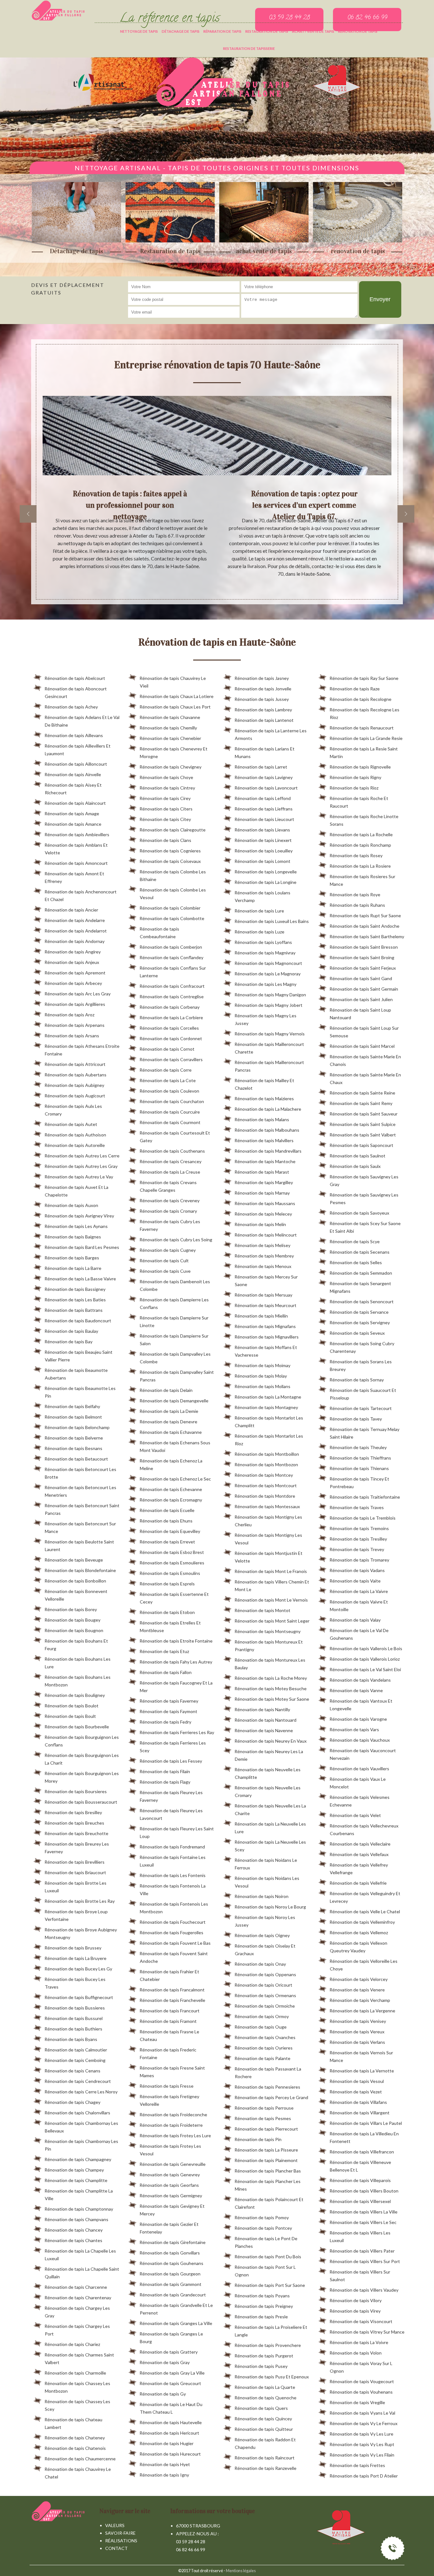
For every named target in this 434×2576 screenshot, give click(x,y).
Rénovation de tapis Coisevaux (170, 861)
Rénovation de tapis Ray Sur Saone (364, 678)
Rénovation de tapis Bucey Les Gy (78, 1969)
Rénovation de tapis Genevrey (170, 2175)
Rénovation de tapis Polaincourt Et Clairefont (269, 2203)
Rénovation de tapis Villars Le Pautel (366, 2123)
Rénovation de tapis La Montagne (268, 1397)
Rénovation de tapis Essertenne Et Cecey (174, 1598)
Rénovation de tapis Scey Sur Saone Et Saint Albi (365, 1227)
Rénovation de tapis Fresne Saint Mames (172, 2072)
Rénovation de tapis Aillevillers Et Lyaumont (78, 750)
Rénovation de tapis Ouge (261, 2027)
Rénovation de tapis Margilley (264, 1182)
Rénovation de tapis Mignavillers (267, 1337)
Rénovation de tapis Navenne (264, 1730)
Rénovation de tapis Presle (261, 2317)
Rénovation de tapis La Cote (168, 1080)
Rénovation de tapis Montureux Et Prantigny (269, 1646)
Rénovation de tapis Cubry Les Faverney (170, 1225)
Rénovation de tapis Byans (71, 2039)
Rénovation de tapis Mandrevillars (268, 1151)
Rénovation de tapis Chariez (72, 2344)
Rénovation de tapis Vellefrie (358, 1883)
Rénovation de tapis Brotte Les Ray (80, 1901)
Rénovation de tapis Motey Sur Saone (272, 1699)
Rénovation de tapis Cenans (72, 2071)
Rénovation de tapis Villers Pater (362, 2251)
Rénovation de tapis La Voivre (359, 2342)
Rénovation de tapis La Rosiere (360, 866)
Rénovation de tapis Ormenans (265, 1995)
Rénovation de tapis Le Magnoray (268, 974)
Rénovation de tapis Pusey (261, 2366)
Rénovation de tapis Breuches (74, 1823)
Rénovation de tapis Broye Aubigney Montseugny (81, 1933)
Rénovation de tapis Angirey (73, 952)
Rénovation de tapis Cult (164, 1261)
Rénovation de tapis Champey (74, 2170)
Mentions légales (241, 2571)
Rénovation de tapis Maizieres (264, 1098)
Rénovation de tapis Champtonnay (79, 2209)
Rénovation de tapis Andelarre (75, 920)
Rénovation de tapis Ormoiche (265, 2006)
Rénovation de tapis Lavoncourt (266, 788)
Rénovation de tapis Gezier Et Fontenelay (169, 2228)
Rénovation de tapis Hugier (166, 2443)
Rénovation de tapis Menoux (263, 1266)
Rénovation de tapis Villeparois (360, 2180)
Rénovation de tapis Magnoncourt (268, 963)
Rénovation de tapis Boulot (71, 1706)
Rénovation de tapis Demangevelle (174, 1401)
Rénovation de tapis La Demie (169, 1411)
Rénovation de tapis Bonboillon (75, 1581)
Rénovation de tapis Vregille (357, 2402)
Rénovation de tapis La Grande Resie (366, 738)
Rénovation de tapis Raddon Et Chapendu (265, 2443)
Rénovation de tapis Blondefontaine (80, 1570)
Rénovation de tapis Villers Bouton (364, 2191)
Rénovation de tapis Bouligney (75, 1695)
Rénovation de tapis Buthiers (73, 2029)
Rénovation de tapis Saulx (355, 1166)
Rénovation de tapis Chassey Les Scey (77, 2405)
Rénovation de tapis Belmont (73, 1417)
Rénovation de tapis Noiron (261, 1896)
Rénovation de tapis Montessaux (267, 1506)
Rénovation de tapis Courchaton (172, 1101)
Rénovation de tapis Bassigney (75, 1289)
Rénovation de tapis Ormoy (262, 2016)
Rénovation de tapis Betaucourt (76, 1459)
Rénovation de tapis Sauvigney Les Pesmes (364, 1199)
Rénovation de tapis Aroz (69, 1015)
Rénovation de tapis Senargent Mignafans (360, 1287)
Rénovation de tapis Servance (359, 1312)
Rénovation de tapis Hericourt (169, 2433)
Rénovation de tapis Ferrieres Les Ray (177, 1732)
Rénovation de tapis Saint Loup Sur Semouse (364, 1032)
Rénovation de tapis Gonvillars (170, 2253)
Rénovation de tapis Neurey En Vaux (271, 1741)
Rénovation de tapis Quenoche (265, 2398)
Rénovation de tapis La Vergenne (362, 2011)
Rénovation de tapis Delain (166, 1390)
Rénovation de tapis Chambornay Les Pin (81, 2145)
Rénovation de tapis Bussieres (75, 2008)
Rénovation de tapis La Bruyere (75, 1958)
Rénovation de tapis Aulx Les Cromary (73, 1110)
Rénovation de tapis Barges (72, 1258)
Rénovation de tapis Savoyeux (359, 1213)
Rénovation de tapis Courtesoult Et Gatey (175, 1137)
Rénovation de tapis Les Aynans (76, 1226)
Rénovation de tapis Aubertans (75, 1075)
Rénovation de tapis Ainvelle (73, 774)
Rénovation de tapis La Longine (265, 882)
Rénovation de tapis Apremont (75, 973)
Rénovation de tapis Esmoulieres (172, 1563)
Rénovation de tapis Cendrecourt (78, 2081)
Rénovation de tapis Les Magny (265, 984)
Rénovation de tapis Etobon (167, 1612)
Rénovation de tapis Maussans (265, 1203)
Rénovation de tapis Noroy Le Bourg (270, 1907)
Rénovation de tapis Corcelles (169, 1028)
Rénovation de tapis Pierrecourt (266, 2129)
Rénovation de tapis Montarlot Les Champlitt (269, 1422)
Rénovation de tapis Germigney (171, 2196)
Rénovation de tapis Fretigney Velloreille (169, 2100)
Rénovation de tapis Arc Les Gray (78, 994)
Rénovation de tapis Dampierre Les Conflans (174, 1303)
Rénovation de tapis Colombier (170, 908)
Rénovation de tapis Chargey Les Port (77, 2330)
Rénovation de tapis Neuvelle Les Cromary (268, 1791)
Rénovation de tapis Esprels (167, 1584)
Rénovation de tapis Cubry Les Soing (176, 1240)
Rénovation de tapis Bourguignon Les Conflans (82, 1741)
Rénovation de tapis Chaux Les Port (175, 707)
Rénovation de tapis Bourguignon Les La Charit (82, 1759)
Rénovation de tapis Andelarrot (76, 931)
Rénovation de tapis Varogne (358, 1719)
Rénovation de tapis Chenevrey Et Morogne (173, 752)
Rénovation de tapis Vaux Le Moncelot (358, 1783)
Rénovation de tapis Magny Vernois (270, 1034)
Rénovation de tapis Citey (165, 819)
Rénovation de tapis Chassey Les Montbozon (77, 2387)
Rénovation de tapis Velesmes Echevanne (359, 1801)
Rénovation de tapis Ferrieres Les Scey (173, 1747)
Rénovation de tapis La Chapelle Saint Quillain (82, 2273)
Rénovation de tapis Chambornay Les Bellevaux (81, 2127)
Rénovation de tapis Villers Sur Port (365, 2261)
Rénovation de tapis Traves (357, 1507)
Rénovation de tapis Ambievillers (77, 834)
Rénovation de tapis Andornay (75, 941)
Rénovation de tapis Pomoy (262, 2217)
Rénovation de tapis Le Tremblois (363, 1518)
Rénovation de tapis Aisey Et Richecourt (73, 789)
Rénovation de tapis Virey (355, 2311)
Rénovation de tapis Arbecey (73, 983)
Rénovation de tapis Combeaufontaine (159, 933)
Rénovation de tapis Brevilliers (75, 1862)
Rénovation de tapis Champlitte (76, 2180)
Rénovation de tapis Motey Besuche (271, 1688)
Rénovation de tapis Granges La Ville (176, 2323)
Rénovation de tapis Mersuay (263, 1295)
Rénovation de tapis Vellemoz (359, 1932)
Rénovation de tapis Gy (163, 2394)
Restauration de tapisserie (249, 48)
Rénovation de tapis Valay (355, 1620)
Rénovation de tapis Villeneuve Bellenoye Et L (360, 2166)
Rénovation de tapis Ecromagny (171, 1500)
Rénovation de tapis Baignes (73, 1237)
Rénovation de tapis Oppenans (265, 1974)
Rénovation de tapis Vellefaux (359, 1854)
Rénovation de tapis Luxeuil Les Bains (272, 921)
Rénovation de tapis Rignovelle (360, 767)
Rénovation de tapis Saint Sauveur (363, 1114)
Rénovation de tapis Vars (354, 1729)
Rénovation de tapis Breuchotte (76, 1833)
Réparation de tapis (222, 31)
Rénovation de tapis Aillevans (74, 735)
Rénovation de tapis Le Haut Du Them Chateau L (171, 2408)
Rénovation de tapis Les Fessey (171, 1761)
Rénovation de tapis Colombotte (172, 918)
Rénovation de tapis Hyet (165, 2464)
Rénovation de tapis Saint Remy (361, 1103)
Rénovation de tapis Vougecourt (362, 2381)
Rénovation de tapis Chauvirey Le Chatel (78, 2473)
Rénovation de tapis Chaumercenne (80, 2459)
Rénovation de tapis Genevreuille (173, 2164)
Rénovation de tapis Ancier (71, 910)
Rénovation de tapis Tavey (356, 1419)
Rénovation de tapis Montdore (265, 1496)
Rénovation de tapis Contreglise (172, 997)
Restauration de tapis (267, 31)
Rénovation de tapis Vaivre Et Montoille (359, 1606)
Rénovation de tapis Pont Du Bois (268, 2257)
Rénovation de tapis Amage (72, 813)
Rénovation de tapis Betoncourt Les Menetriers (80, 1491)
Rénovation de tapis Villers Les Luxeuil (360, 2237)
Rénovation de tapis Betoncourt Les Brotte (80, 1473)
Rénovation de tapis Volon (356, 2353)
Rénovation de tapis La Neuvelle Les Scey (270, 1846)
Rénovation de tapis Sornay (357, 1380)
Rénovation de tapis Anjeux (72, 962)
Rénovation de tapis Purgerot (264, 2356)
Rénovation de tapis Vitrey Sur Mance (367, 2332)
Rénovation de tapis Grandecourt (173, 2295)
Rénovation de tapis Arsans (72, 1036)
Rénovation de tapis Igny (164, 2475)
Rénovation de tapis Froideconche (173, 2115)
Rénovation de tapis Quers (261, 2408)
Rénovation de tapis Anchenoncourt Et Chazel (81, 895)
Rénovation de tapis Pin (258, 2139)
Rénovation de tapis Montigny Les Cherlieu (268, 1521)
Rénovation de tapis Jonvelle (263, 689)
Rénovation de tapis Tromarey (359, 1560)
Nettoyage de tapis (139, 31)
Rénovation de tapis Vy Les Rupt (362, 2444)
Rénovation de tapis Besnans (73, 1448)
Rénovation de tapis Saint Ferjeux (363, 968)
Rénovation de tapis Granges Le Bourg (171, 2338)
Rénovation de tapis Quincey (263, 2419)
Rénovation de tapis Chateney (75, 2438)
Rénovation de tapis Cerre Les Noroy (81, 2092)
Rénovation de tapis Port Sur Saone (270, 2285)
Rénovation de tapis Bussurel (74, 2018)
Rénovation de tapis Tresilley (358, 1539)
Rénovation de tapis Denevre (168, 1422)
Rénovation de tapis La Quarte (265, 2387)
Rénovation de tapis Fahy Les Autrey (176, 1662)
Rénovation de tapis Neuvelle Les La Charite (270, 1810)
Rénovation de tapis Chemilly (168, 728)
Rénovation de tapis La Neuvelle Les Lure (270, 1828)
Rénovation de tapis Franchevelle (172, 2000)
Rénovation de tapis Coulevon (169, 1091)
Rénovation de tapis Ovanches (265, 2037)
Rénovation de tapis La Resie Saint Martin (364, 752)
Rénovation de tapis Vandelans (360, 1680)
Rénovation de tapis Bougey (72, 1620)
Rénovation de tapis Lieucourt (264, 819)
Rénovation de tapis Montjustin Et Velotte (268, 1557)
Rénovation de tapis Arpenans (75, 1025)
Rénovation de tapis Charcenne (76, 2287)
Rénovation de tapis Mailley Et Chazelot (264, 1084)
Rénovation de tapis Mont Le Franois (271, 1571)
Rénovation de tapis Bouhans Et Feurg (76, 1645)
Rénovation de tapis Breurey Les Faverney (77, 1848)
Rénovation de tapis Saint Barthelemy (367, 936)
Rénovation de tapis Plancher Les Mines (268, 2185)
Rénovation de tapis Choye (166, 777)
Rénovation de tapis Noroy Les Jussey (265, 1921)
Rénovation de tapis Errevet (167, 1542)
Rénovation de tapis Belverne (74, 1438)
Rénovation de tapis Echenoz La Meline (171, 1464)
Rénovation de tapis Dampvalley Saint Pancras (177, 1376)
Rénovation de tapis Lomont (262, 861)
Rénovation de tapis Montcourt (266, 1485)
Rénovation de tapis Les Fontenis (173, 1875)
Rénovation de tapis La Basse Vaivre (80, 1279)
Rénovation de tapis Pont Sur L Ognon (265, 2271)
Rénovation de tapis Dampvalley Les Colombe (175, 1358)
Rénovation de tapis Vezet (356, 2092)
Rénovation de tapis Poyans (262, 2296)
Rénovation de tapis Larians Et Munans (264, 752)
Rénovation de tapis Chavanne (170, 717)
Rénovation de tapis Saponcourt (361, 1145)
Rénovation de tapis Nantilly (262, 1709)
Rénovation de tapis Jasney (262, 678)
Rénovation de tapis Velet (355, 1815)
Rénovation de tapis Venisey (358, 2021)
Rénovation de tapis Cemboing (75, 2060)
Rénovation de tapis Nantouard (265, 1720)
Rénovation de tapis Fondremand (172, 1847)
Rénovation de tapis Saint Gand (361, 978)
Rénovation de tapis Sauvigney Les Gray (364, 1180)
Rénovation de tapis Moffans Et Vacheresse (266, 1351)
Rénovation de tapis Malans (262, 1119)
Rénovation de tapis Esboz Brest (172, 1552)
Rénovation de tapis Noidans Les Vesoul (267, 1882)
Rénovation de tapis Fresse (166, 2086)
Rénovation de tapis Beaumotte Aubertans (76, 1374)
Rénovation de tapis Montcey (264, 1475)
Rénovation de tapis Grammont (170, 2284)
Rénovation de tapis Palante (262, 2058)
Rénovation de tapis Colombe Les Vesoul (173, 894)
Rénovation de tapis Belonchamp (77, 1427)
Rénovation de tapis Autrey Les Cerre (82, 1156)
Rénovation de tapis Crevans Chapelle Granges (168, 1186)
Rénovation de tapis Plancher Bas (268, 2171)
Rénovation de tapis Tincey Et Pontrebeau (359, 1483)
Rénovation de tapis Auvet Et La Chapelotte (76, 1191)
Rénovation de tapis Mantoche (265, 1161)
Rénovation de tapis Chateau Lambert (73, 2423)
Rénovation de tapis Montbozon (266, 1464)
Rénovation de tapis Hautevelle (171, 2422)
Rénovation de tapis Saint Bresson (364, 947)
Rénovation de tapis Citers (166, 809)
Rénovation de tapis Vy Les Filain (362, 2455)
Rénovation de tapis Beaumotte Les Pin (80, 1392)
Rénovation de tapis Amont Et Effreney (74, 877)
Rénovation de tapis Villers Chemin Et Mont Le (272, 1586)
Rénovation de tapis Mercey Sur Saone (266, 1281)
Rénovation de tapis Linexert (263, 840)
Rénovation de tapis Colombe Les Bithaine (173, 875)
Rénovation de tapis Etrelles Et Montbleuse (170, 1627)
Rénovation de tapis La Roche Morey (271, 1678)
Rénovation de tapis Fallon (166, 1672)
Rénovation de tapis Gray (165, 2362)
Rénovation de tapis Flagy (165, 1782)
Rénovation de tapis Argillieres (75, 1004)
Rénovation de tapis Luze (259, 932)
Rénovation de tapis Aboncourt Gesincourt (76, 692)
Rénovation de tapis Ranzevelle (265, 2468)
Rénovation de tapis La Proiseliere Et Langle (271, 2331)
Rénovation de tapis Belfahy (72, 1406)
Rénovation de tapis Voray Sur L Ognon (361, 2367)
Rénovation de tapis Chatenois (75, 2448)
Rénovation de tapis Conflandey (171, 957)
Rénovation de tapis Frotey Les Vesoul (170, 2150)
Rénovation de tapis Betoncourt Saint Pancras (82, 1509)
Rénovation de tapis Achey (71, 707)
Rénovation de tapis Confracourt (172, 986)
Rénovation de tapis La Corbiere (171, 1017)
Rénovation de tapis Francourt (170, 2011)
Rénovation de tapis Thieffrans (360, 1458)
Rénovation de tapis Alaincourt (75, 803)
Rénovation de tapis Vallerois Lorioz (365, 1659)
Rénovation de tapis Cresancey (170, 1161)
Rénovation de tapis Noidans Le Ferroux (266, 1864)
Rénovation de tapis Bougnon (74, 1630)
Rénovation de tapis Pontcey (263, 2228)
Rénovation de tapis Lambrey (263, 710)
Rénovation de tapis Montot (262, 1610)
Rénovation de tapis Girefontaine (173, 2242)
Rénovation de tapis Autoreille (75, 1145)
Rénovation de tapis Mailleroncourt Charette (269, 1048)
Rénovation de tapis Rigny (355, 777)
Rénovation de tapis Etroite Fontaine (176, 1641)
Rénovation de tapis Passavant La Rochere (268, 2073)
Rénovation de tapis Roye (355, 895)
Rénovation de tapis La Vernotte (362, 2071)
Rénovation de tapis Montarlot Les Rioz (269, 1440)
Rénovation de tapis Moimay (262, 1365)
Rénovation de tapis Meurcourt (265, 1305)
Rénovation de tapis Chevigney (170, 767)
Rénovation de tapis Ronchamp (360, 845)
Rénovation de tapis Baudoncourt (78, 1321)
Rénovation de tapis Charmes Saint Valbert (79, 2359)
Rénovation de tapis (358, 31)
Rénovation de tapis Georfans (169, 2185)
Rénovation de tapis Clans (165, 840)
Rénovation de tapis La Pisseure (266, 2150)
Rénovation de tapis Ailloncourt (76, 764)
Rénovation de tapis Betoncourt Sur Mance (80, 1527)
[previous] (28, 514)
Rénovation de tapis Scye (355, 1241)
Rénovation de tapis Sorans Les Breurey (361, 1365)
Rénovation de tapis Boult (70, 1716)
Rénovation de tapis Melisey (262, 1245)
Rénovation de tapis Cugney (168, 1250)
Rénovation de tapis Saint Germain (364, 989)
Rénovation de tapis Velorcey (359, 1979)
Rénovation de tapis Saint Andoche (364, 926)
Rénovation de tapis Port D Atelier (364, 2476)
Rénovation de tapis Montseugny (268, 1631)
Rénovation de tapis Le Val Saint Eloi (365, 1669)
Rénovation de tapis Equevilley (170, 1531)
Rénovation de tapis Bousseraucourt (81, 1802)
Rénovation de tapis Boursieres (76, 1791)
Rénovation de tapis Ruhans (357, 905)
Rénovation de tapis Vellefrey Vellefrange (359, 1869)
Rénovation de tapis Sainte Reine (362, 1093)
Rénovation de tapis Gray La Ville (172, 2373)
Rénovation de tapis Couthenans (172, 1151)
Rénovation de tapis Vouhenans (361, 2392)
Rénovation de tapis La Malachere (268, 1109)
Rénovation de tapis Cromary (168, 1211)
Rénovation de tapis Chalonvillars (77, 2113)
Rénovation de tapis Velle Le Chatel (365, 1912)
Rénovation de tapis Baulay (71, 1331)
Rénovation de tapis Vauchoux (360, 1740)
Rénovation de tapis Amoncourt (76, 863)
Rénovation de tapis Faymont (168, 1711)
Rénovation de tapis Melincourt (266, 1235)
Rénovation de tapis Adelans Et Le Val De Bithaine (82, 721)
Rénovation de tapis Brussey (73, 1948)
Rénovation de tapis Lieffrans (264, 809)
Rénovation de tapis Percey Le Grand (271, 2097)
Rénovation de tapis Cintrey (167, 788)
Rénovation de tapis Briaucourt (75, 1872)
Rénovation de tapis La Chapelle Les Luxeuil (80, 2255)
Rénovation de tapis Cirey (165, 798)
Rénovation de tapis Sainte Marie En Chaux (365, 1078)
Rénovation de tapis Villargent (359, 2113)
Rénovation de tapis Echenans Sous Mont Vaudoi (175, 1446)
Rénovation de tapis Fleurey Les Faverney (171, 1796)
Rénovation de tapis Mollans (262, 1386)
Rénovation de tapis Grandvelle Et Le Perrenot (176, 2309)
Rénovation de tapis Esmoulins (170, 1573)
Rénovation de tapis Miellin (261, 1316)
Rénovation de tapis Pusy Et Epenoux (272, 2377)
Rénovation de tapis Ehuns (166, 1521)
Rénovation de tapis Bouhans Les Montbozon (78, 1681)
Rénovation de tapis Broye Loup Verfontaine (76, 1915)
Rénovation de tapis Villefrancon (362, 2152)
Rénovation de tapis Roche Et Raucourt (359, 802)
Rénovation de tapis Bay (68, 1342)
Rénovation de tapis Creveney (170, 1200)
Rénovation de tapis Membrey (264, 1256)
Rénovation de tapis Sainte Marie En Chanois (365, 1060)
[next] (406, 514)
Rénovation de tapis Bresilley (73, 1812)
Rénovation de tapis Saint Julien (361, 999)
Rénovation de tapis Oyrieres (264, 2048)
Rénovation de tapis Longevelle (266, 872)
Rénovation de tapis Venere (357, 1990)
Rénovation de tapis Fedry (165, 1722)
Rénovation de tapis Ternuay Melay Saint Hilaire (364, 1433)
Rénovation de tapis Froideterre (171, 2125)
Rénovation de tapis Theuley (358, 1447)
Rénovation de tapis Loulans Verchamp (262, 896)
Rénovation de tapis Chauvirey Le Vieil (173, 682)
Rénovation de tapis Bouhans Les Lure (78, 1663)
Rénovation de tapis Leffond (263, 798)
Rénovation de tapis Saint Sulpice (363, 1124)
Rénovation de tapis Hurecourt (170, 2454)
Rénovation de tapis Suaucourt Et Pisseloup (363, 1394)
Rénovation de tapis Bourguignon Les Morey (82, 1777)
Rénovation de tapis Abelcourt (75, 678)
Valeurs (115, 2525)
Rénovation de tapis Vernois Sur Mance (361, 2056)
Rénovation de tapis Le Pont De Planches (266, 2242)
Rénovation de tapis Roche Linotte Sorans (364, 820)
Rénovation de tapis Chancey (74, 2230)
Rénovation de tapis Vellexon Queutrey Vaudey (358, 1947)
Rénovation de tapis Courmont (170, 1122)
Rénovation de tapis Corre (166, 1070)
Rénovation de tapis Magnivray (265, 953)
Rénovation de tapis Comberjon (171, 947)
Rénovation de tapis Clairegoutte (173, 830)
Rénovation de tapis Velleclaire (360, 1844)
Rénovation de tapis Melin (260, 1224)
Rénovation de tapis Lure (259, 911)
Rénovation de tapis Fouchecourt (173, 1922)
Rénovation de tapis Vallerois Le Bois (366, 1648)
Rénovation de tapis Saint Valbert (363, 1135)
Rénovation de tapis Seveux (357, 1333)
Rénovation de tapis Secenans (359, 1252)
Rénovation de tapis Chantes (73, 2240)
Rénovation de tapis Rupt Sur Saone (365, 915)
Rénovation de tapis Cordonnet (171, 1038)
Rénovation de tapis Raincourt (264, 2458)
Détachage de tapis (181, 31)
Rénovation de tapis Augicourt (75, 1096)
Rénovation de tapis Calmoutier (76, 2050)
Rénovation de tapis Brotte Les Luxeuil (75, 1887)
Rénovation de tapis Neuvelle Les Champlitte (268, 1773)
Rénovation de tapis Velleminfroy (362, 1922)
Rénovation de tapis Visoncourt (361, 2321)
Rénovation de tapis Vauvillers (359, 1769)
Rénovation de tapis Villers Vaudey (364, 2290)
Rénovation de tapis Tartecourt (361, 1408)
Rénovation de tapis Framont (168, 2021)
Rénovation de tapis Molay (261, 1376)
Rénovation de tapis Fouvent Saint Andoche (174, 1957)
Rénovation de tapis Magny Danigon (270, 995)
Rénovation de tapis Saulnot (357, 1156)
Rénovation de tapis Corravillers (171, 1059)
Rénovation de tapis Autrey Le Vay (79, 1177)
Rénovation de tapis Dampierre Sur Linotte (174, 1322)
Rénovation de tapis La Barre (73, 1268)
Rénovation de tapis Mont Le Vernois (271, 1600)
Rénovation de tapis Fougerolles (171, 1932)
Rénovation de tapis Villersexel (360, 2201)
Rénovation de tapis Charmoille (75, 2373)
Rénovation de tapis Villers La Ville (363, 2212)
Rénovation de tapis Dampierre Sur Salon (174, 1340)
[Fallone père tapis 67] (58, 10)
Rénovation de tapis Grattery (169, 2352)
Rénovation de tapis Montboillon (267, 1454)
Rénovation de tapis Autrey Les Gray (81, 1166)
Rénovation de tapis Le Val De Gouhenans (359, 1634)
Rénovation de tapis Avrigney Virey (79, 1216)
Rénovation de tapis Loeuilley (264, 851)
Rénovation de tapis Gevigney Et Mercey (172, 2210)
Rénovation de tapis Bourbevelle (77, 1727)
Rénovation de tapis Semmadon (361, 1273)
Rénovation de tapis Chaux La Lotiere (176, 696)
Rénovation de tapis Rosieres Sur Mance (362, 880)
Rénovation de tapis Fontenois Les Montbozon (174, 1908)
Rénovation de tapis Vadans (357, 1570)
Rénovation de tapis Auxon (71, 1205)
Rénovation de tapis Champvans (76, 2219)
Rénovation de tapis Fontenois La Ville (173, 1890)
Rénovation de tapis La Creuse (170, 1172)
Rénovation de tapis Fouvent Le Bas (175, 1943)
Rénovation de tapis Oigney (262, 1935)
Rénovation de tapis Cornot (167, 1049)
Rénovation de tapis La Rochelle (361, 834)
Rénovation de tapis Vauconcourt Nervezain (363, 1754)
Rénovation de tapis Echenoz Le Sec (175, 1479)
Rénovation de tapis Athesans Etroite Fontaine (82, 1050)
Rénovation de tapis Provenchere (268, 2345)
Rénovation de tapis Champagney (78, 2159)
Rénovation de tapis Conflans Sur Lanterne (173, 972)
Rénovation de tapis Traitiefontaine (365, 1497)
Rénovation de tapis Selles (356, 1262)
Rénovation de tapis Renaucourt (362, 728)
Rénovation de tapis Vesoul (357, 2081)
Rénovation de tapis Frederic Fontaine (168, 2054)
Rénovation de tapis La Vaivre (359, 1591)
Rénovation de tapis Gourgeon (170, 2274)
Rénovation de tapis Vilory (356, 2300)
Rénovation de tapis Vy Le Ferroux (363, 2423)
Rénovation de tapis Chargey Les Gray (77, 2312)
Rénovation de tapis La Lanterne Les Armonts (271, 734)
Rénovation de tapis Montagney (266, 1407)
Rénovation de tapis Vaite (355, 1581)
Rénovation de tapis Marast (262, 1172)
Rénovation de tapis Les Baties (75, 1300)
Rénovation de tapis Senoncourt (362, 1302)
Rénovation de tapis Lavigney (264, 777)
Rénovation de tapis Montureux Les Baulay (270, 1664)
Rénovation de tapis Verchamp (360, 2000)
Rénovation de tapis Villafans (358, 2102)
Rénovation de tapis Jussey (262, 699)
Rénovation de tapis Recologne (360, 699)
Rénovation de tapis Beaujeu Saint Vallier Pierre (78, 1356)
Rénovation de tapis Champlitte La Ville (79, 2195)
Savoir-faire (120, 2533)
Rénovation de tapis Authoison (75, 1135)
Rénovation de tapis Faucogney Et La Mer (176, 1687)
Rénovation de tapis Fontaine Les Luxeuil (173, 1861)
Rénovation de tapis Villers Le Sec (363, 2222)
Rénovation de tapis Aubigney (74, 1085)
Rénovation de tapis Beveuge (74, 1560)
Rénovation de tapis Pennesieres (267, 2087)
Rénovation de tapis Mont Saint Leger (272, 1621)
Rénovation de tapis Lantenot (264, 720)
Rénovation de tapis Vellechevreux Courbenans (364, 1830)
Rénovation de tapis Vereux (357, 2032)
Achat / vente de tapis (313, 31)
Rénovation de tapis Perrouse (264, 2108)
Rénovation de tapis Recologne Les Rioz (364, 713)
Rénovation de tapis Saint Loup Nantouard (360, 1014)
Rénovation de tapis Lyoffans (263, 942)
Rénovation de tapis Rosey (356, 855)
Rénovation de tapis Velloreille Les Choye (363, 1965)
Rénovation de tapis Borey (71, 1609)
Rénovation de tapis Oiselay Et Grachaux (265, 1950)
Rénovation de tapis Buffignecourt (79, 1997)
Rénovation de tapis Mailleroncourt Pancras (269, 1066)
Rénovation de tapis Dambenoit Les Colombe (175, 1285)
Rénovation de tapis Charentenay (78, 2298)
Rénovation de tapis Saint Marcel (362, 1046)
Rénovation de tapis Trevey (357, 1549)
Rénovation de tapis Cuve (165, 1271)
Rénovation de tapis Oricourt (263, 1985)
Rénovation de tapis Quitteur (264, 2429)
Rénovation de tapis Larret (261, 767)
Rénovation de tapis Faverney (169, 1701)
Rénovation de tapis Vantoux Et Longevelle (361, 1705)
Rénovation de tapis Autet (71, 1124)
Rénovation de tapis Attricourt (75, 1064)
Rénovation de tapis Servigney (360, 1322)
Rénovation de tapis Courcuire (170, 1112)
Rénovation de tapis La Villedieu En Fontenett (364, 2137)
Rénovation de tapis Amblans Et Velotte (76, 849)
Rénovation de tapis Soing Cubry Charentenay (362, 1347)
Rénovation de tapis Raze (355, 689)
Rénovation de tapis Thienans (359, 1468)
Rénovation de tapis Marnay (262, 1193)
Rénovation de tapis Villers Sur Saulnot (360, 2276)
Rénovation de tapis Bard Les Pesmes (82, 1247)
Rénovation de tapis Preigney (264, 2306)
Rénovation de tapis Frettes (357, 2465)
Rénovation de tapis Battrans (74, 1310)
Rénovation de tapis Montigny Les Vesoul (268, 1539)
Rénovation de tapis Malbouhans (267, 1130)
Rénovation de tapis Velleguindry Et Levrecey (365, 1897)
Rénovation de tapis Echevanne (171, 1489)
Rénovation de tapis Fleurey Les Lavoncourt (171, 1814)
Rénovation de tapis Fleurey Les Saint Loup (177, 1832)
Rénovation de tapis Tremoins (359, 1528)
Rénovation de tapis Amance (73, 824)
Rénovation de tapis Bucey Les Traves (75, 1983)
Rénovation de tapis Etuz (164, 1651)
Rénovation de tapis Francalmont (172, 1990)
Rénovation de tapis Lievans (262, 830)
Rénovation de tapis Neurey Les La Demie (269, 1755)
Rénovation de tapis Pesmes (263, 2118)
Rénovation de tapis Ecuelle (167, 1510)
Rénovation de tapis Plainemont (266, 2160)
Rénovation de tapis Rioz (354, 788)
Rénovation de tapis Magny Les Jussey (265, 1019)
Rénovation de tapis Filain (165, 1771)
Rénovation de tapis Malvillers (264, 1140)
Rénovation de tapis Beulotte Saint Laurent (79, 1546)
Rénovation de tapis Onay (260, 1964)
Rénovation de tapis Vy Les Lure (361, 2434)
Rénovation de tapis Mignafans (265, 1326)
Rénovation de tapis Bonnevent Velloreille (76, 1595)
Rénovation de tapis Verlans (357, 2042)
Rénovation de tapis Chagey (72, 2102)
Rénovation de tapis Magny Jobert (268, 1005)
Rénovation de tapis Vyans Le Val (362, 2413)
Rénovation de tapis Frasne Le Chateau (169, 2035)
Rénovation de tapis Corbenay (170, 1007)
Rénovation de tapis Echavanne (171, 1432)
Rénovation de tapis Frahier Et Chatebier (169, 1975)
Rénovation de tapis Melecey (263, 1214)
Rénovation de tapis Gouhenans (171, 2263)
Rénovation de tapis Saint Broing (362, 957)
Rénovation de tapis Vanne (356, 1690)
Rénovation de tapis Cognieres (170, 851)
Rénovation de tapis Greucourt (170, 2383)
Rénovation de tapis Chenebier (170, 738)
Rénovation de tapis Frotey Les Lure (175, 2135)
